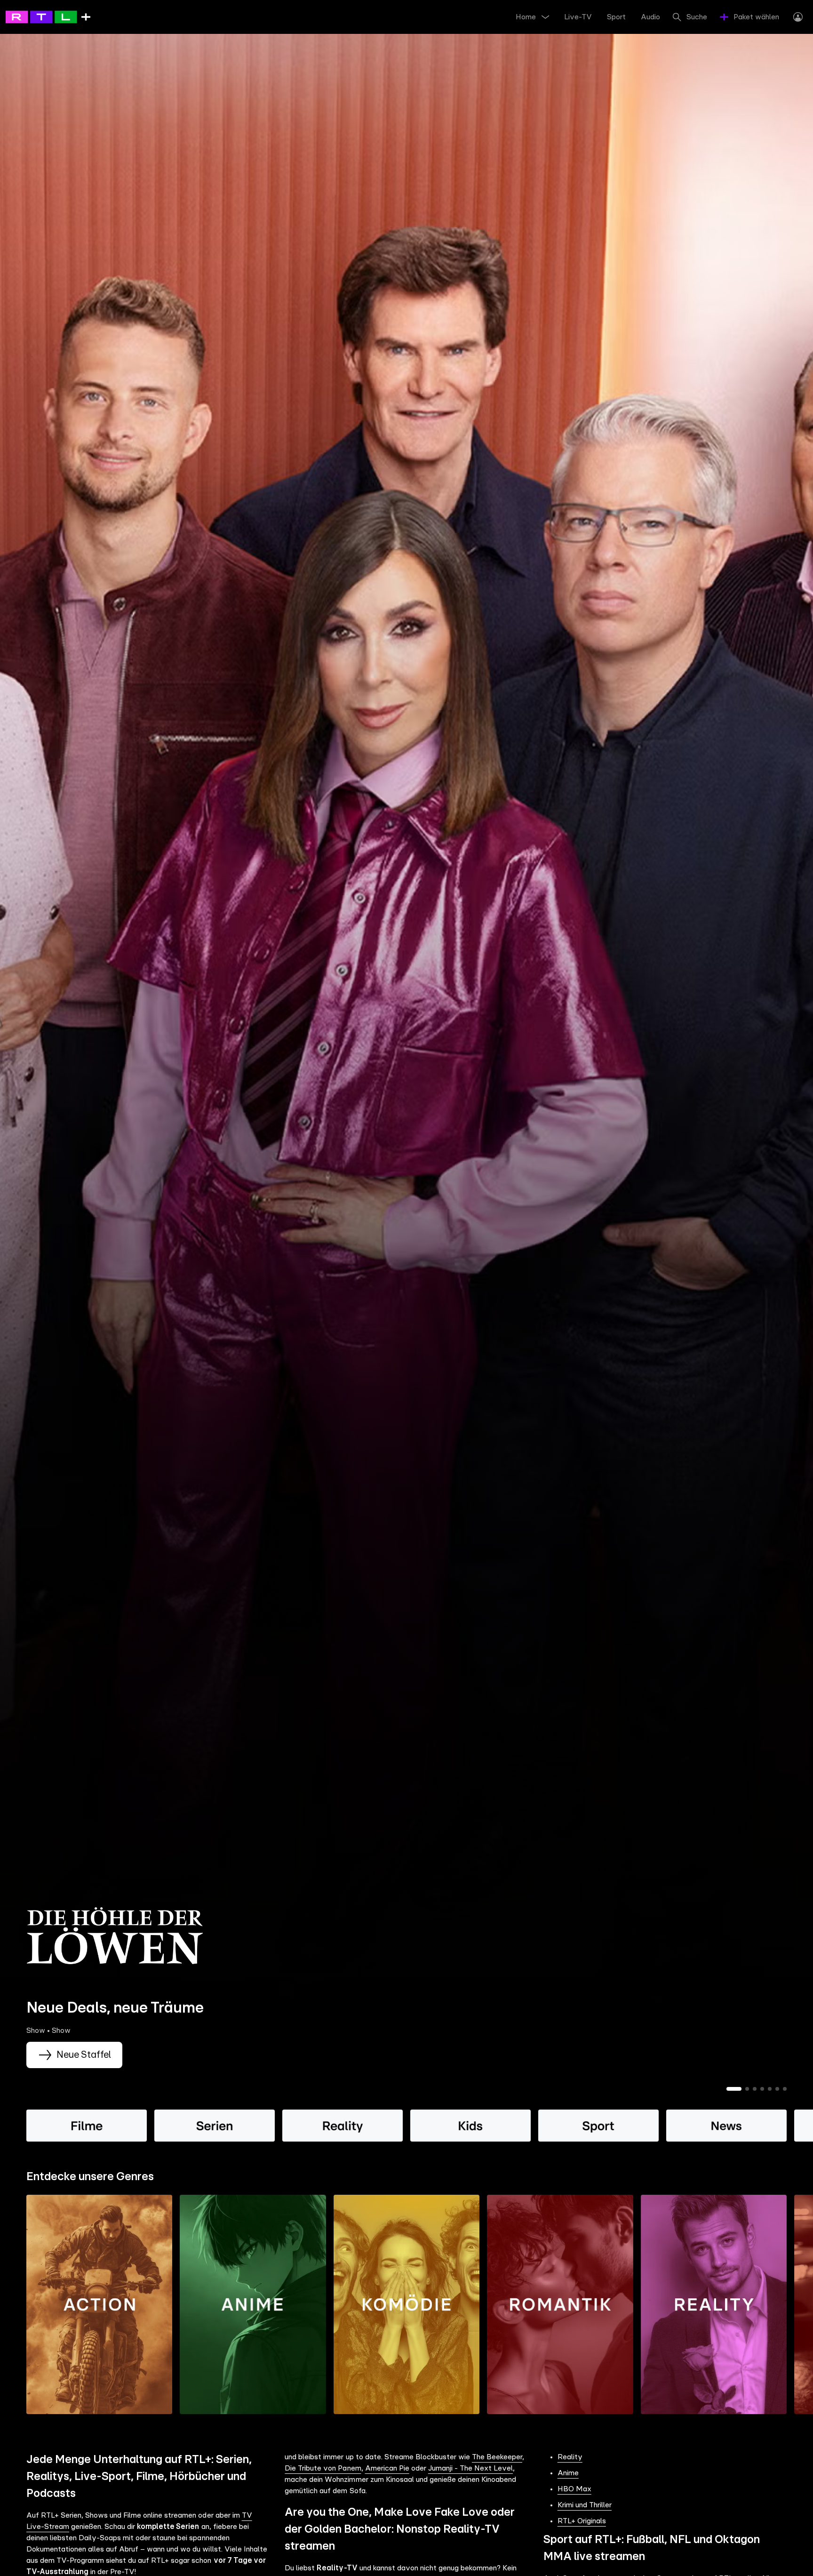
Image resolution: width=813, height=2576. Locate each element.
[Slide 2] (747, 2089)
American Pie (387, 2468)
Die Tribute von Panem (323, 2468)
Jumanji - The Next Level (470, 2468)
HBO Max (574, 2489)
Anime (568, 2473)
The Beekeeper (497, 2457)
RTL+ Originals (582, 2521)
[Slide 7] (785, 2089)
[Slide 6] (777, 2089)
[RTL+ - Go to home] (48, 16)
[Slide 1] (734, 2089)
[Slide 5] (770, 2089)
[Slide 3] (755, 2089)
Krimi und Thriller (585, 2505)
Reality (570, 2457)
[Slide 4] (762, 2089)
